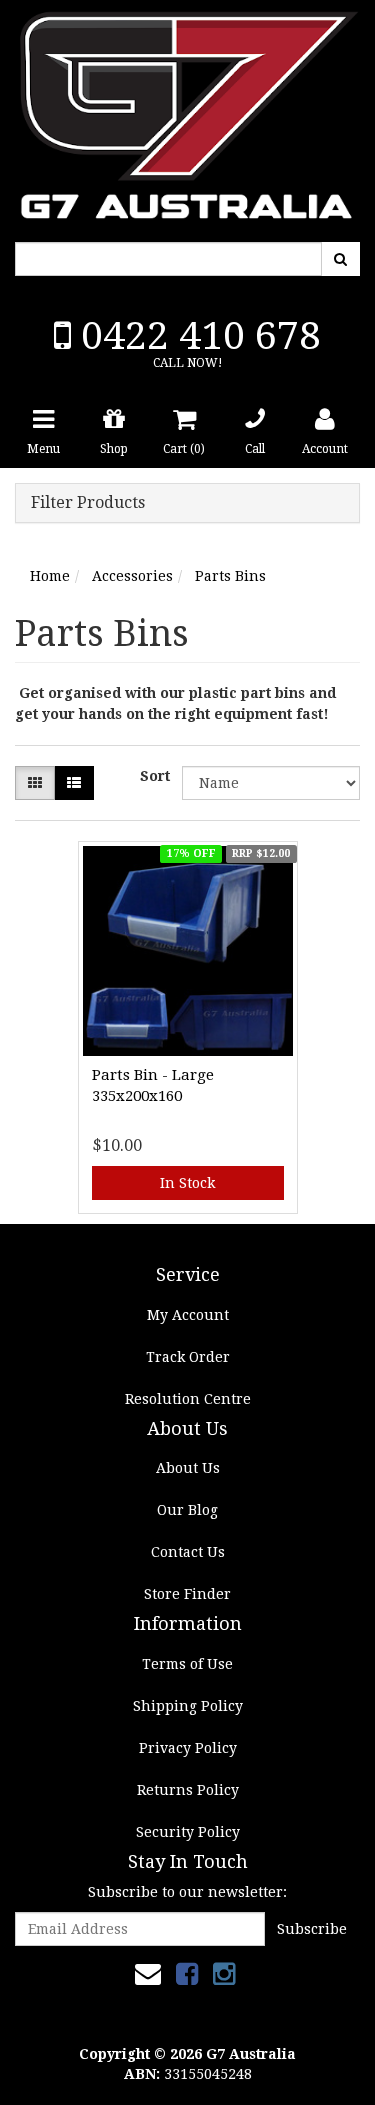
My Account (188, 1315)
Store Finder (187, 1594)
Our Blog (187, 1510)
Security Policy (188, 1832)
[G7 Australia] (187, 110)
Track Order (188, 1357)
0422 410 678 (196, 335)
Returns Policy (188, 1790)
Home (50, 576)
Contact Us (188, 1552)
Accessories (132, 576)
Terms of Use (187, 1664)
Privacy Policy (188, 1748)
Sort (153, 776)
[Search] (340, 259)
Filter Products (88, 503)
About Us (188, 1468)
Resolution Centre (188, 1399)
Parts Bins (230, 576)
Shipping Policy (188, 1706)
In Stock (187, 1183)
